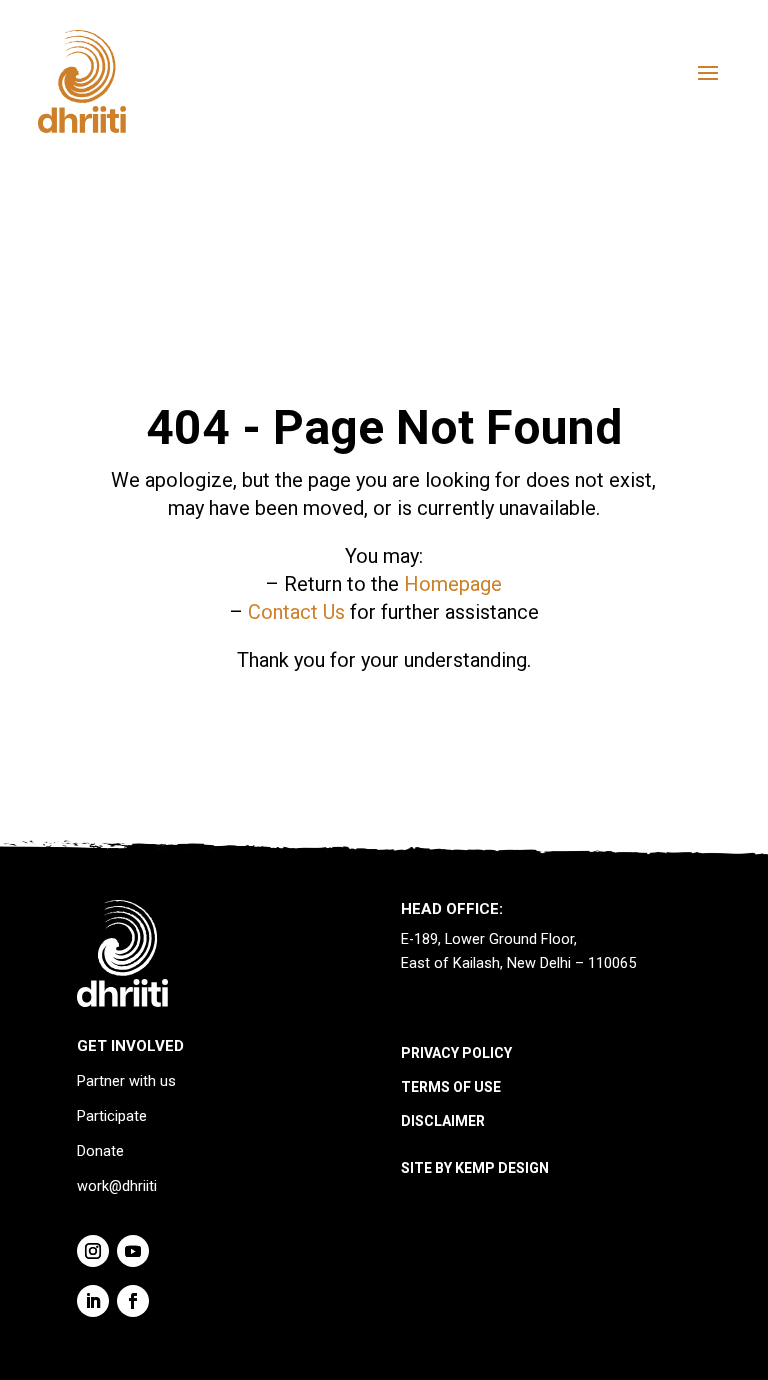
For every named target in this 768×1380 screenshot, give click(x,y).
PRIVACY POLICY (456, 1053)
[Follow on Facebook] (133, 1301)
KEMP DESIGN (502, 1168)
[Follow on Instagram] (93, 1251)
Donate (100, 1151)
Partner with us (126, 1081)
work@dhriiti (117, 1186)
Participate (112, 1116)
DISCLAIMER (443, 1121)
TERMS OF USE (451, 1087)
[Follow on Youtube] (133, 1251)
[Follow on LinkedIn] (93, 1301)
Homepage (453, 584)
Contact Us (296, 612)
